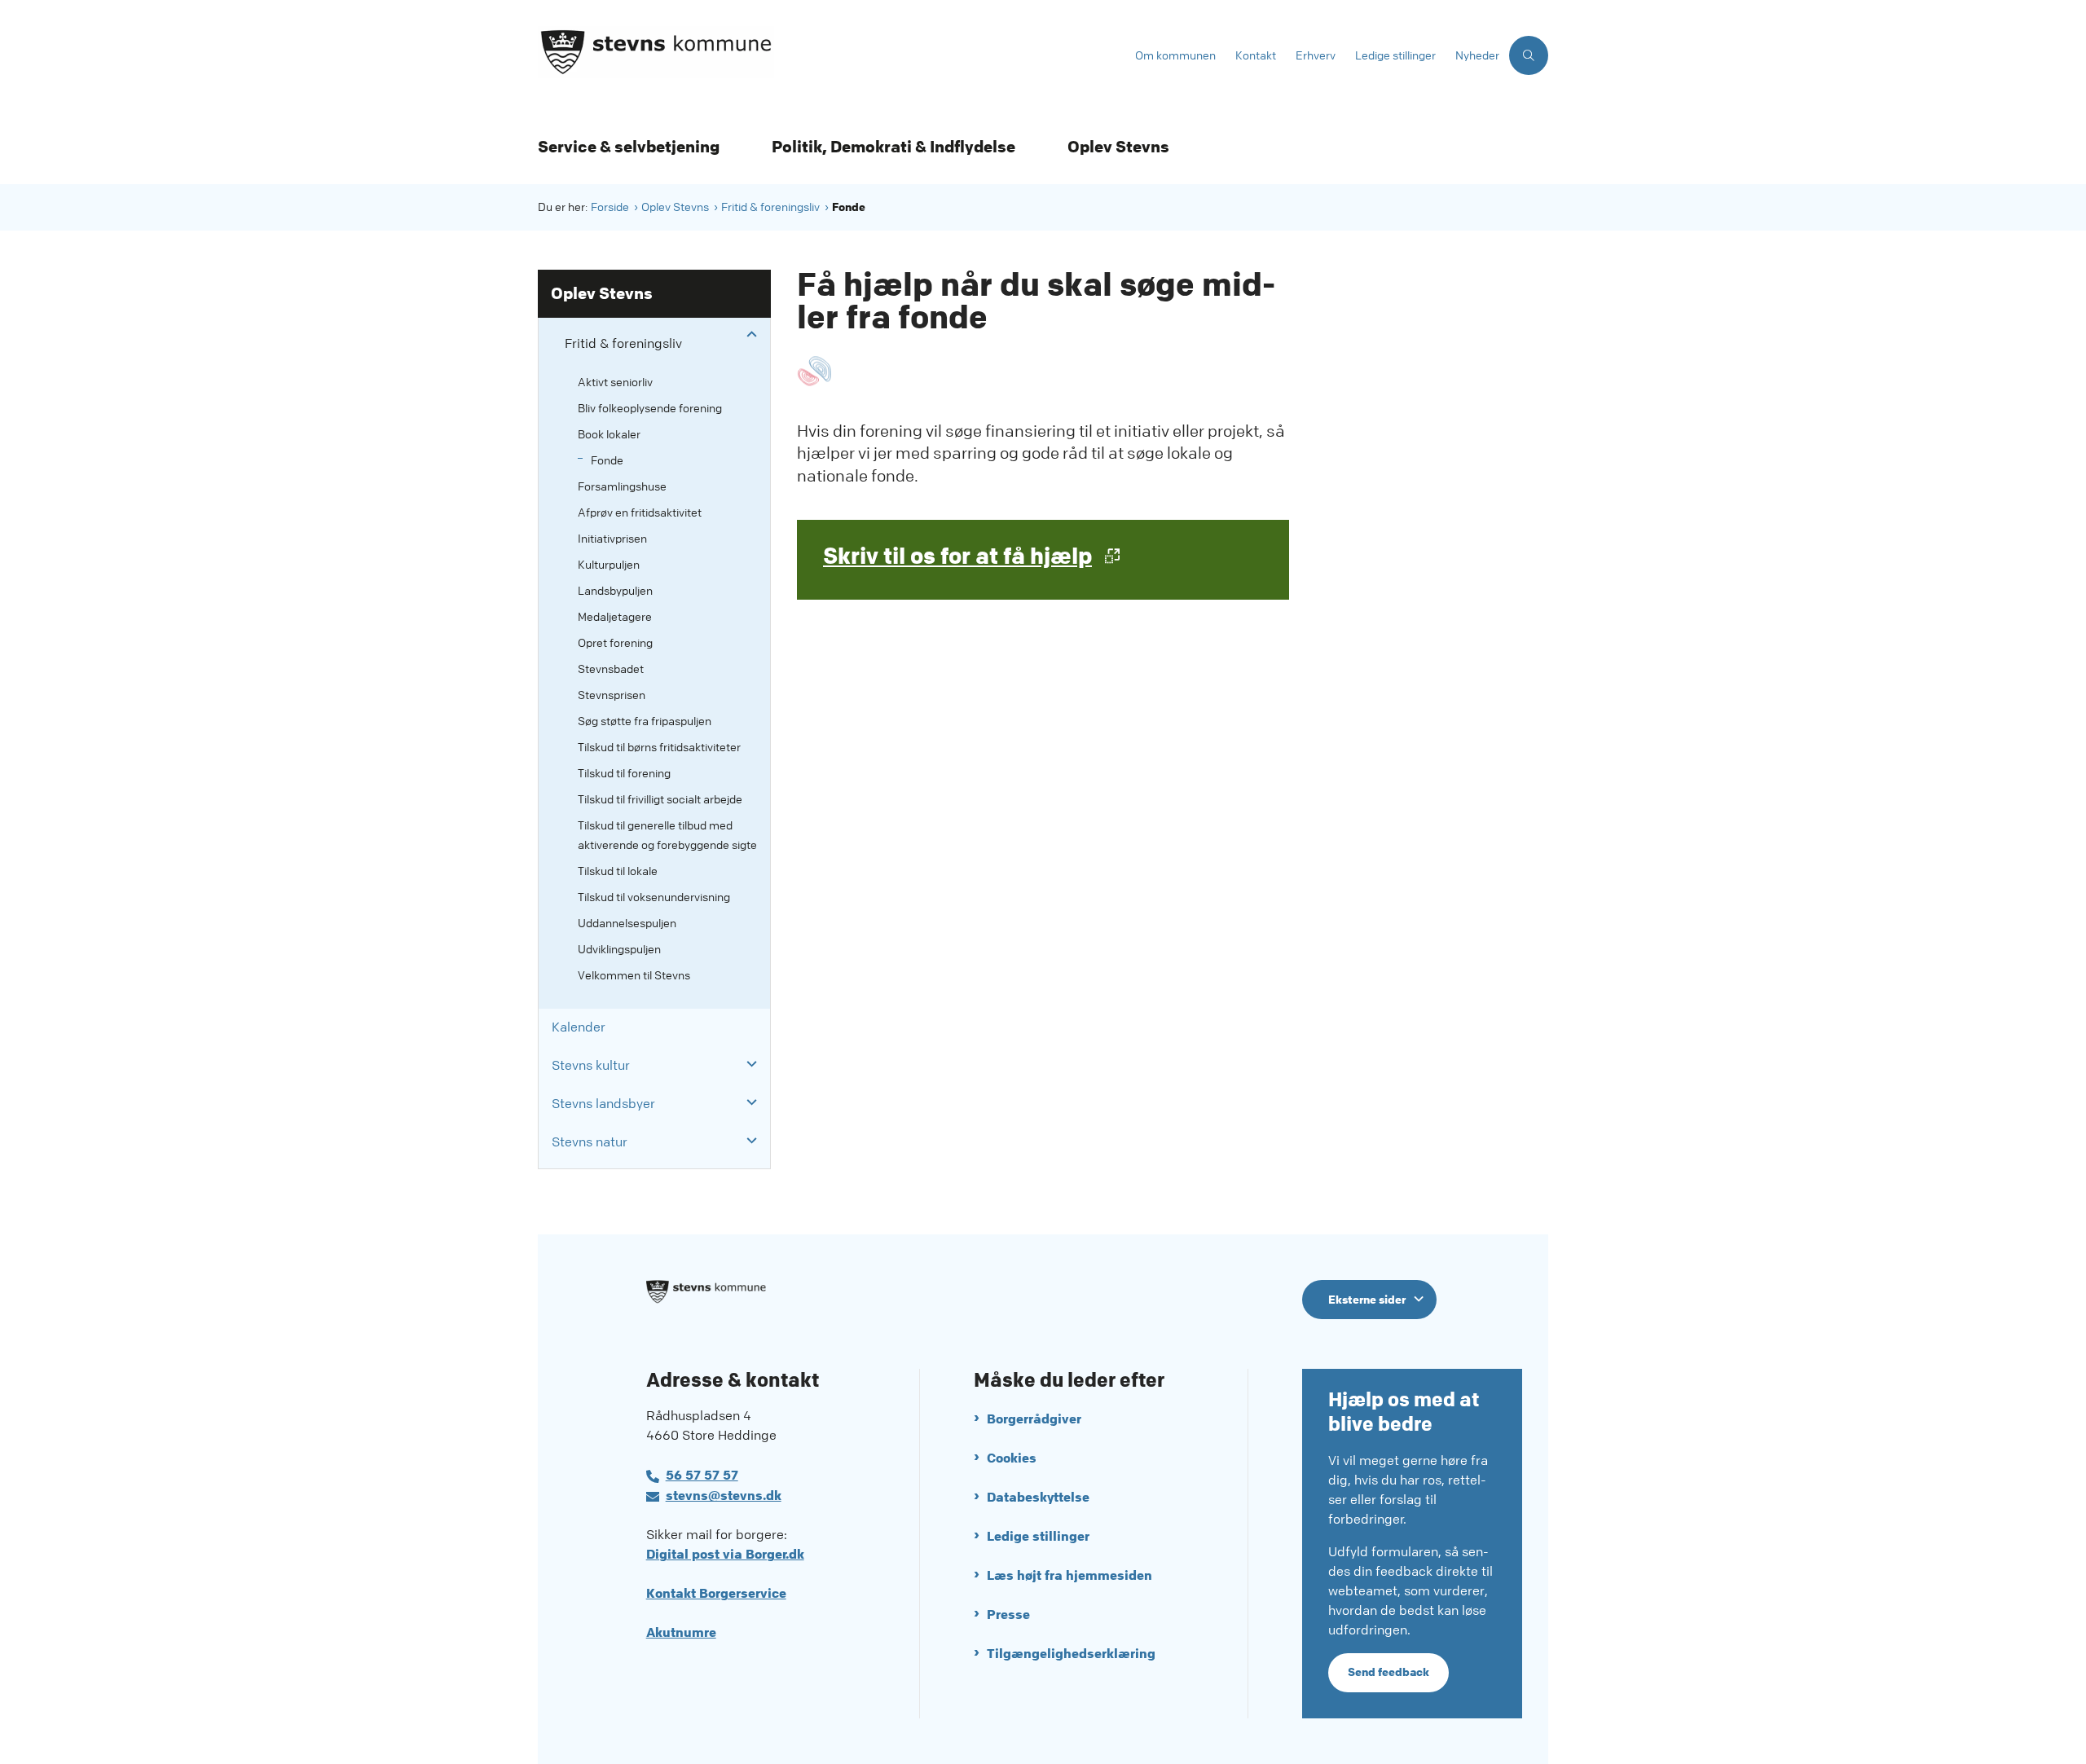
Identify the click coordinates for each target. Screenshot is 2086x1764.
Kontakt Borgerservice (716, 1593)
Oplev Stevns (1118, 147)
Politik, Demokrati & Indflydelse (893, 147)
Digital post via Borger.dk (725, 1554)
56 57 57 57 (702, 1475)
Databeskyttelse (1038, 1497)
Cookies (1012, 1458)
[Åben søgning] (1529, 55)
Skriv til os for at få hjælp (957, 556)
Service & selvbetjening (629, 147)
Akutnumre (681, 1632)
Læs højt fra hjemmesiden (1069, 1575)
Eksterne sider (1367, 1300)
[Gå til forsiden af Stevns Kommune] (832, 55)
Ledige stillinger (1038, 1536)
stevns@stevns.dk (724, 1496)
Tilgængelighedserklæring (1071, 1654)
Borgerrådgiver (1034, 1419)
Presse (1008, 1614)
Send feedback (1388, 1672)
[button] (748, 335)
